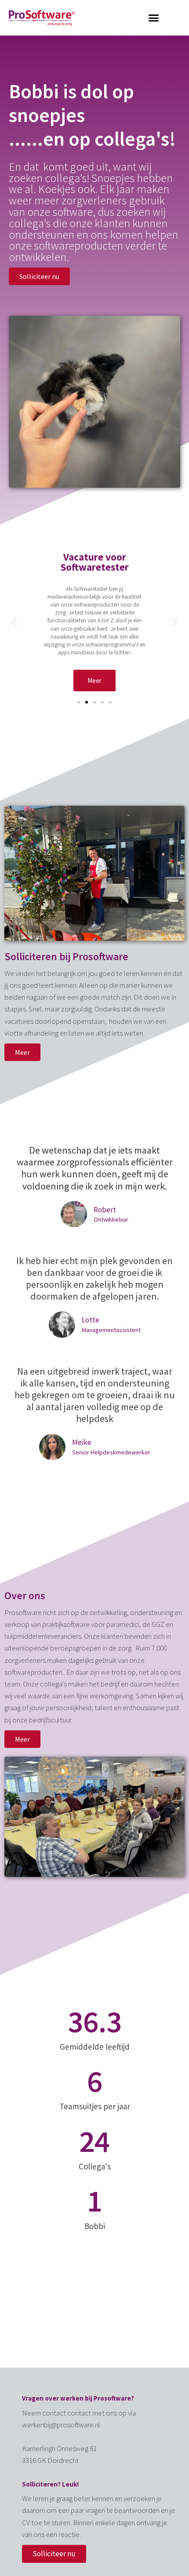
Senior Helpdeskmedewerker (111, 1452)
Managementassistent (111, 1330)
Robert (105, 1210)
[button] (154, 18)
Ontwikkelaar (111, 1219)
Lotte (91, 1320)
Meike (82, 1442)
